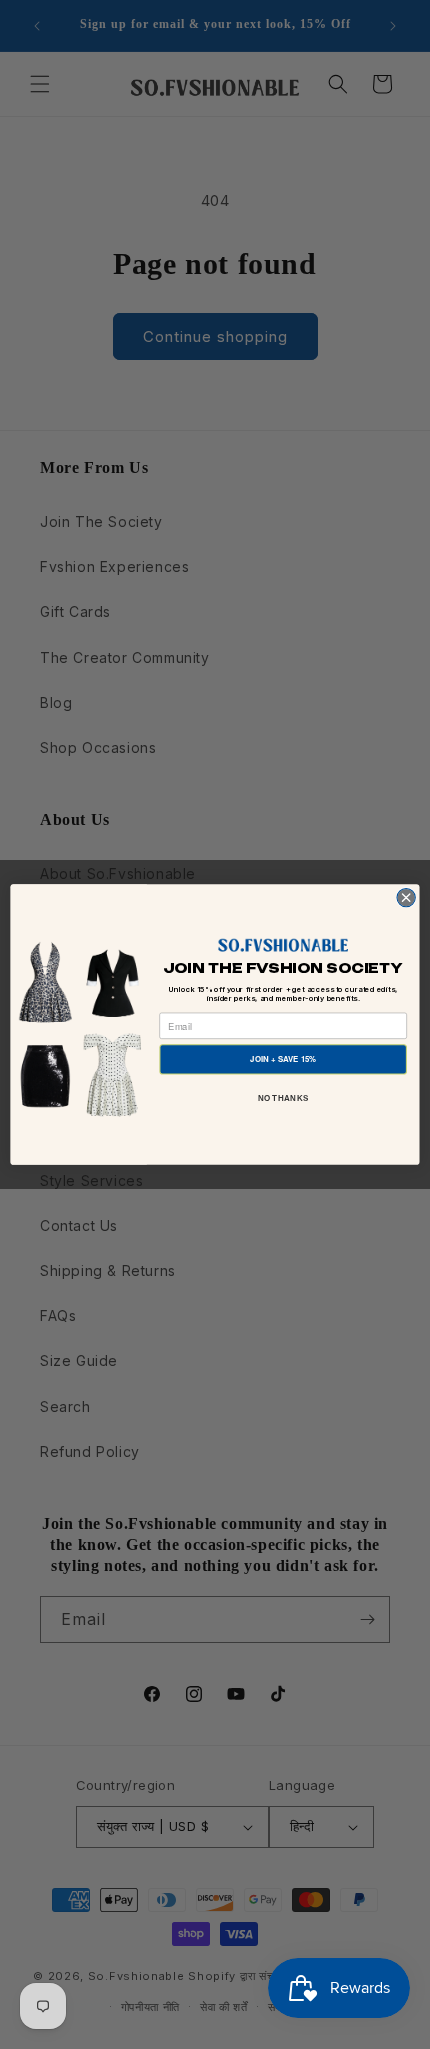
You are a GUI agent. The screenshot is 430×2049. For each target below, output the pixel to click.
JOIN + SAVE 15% (283, 1059)
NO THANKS (283, 1097)
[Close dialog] (406, 897)
